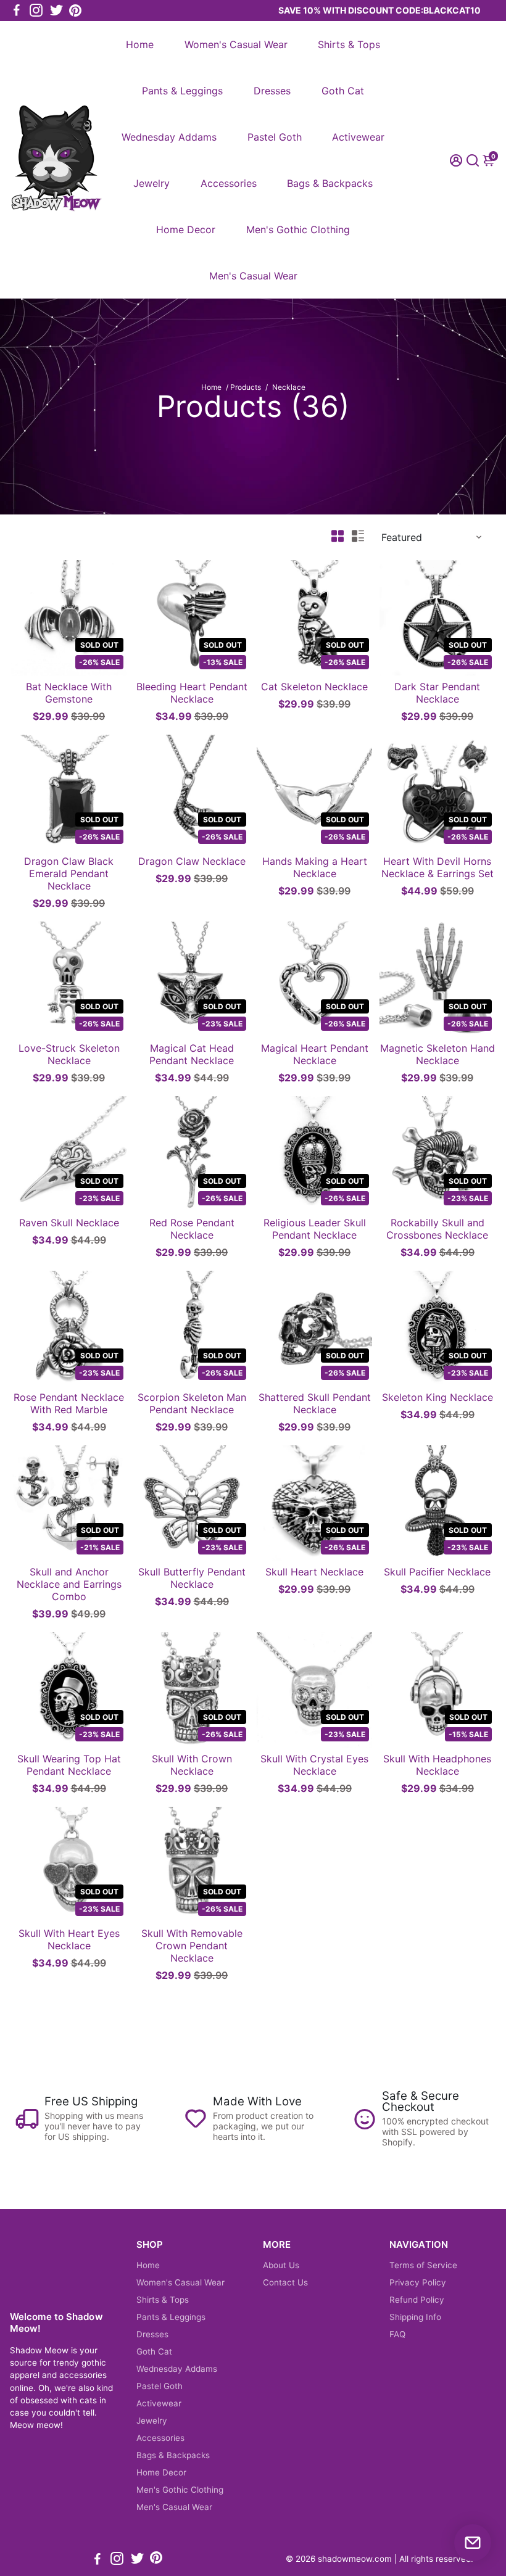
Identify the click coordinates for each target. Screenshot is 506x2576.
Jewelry (151, 183)
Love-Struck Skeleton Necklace (69, 1054)
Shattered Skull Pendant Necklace (315, 1403)
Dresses (272, 91)
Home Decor (186, 229)
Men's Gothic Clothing (298, 229)
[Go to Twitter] (56, 10)
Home (140, 44)
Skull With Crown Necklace (192, 1765)
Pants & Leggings (182, 91)
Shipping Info (415, 2317)
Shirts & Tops (349, 44)
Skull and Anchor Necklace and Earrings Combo (69, 1584)
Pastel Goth (275, 137)
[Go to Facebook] (17, 10)
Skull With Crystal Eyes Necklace (314, 1765)
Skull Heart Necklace (314, 1572)
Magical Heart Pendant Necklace (315, 1054)
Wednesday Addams (169, 137)
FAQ (397, 2334)
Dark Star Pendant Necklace (437, 693)
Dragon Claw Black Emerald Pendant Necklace (69, 873)
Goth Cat (343, 91)
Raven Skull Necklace (69, 1223)
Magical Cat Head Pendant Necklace (192, 1054)
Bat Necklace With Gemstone (69, 693)
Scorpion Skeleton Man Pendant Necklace (192, 1403)
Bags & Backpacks (330, 183)
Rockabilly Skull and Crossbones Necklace (437, 1229)
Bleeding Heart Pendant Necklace (192, 693)
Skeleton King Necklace (438, 1397)
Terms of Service (423, 2265)
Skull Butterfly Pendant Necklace (192, 1578)
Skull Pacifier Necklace (437, 1572)
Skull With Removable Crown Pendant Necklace (192, 1946)
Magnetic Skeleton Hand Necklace (438, 1054)
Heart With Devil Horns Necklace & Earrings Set (438, 867)
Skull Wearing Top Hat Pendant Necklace (69, 1765)
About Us (281, 2265)
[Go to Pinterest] (75, 10)
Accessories (229, 183)
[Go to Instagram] (36, 10)
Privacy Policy (418, 2282)
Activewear (358, 137)
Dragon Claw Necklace (192, 861)
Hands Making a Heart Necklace (315, 867)
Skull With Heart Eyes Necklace (69, 1939)
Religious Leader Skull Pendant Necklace (315, 1229)
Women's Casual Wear (236, 44)
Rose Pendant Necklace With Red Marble (69, 1403)
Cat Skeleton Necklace (314, 687)
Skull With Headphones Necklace (437, 1765)
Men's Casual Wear (253, 276)
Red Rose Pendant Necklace (192, 1229)
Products (246, 387)
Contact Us (285, 2282)
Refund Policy (417, 2300)
